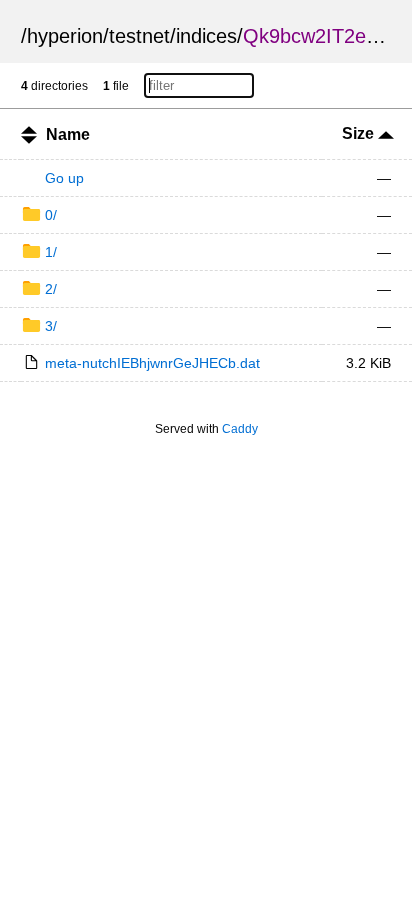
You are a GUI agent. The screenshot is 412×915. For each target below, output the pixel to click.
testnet (139, 36)
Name (68, 134)
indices (206, 36)
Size (360, 133)
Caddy (240, 429)
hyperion (65, 36)
